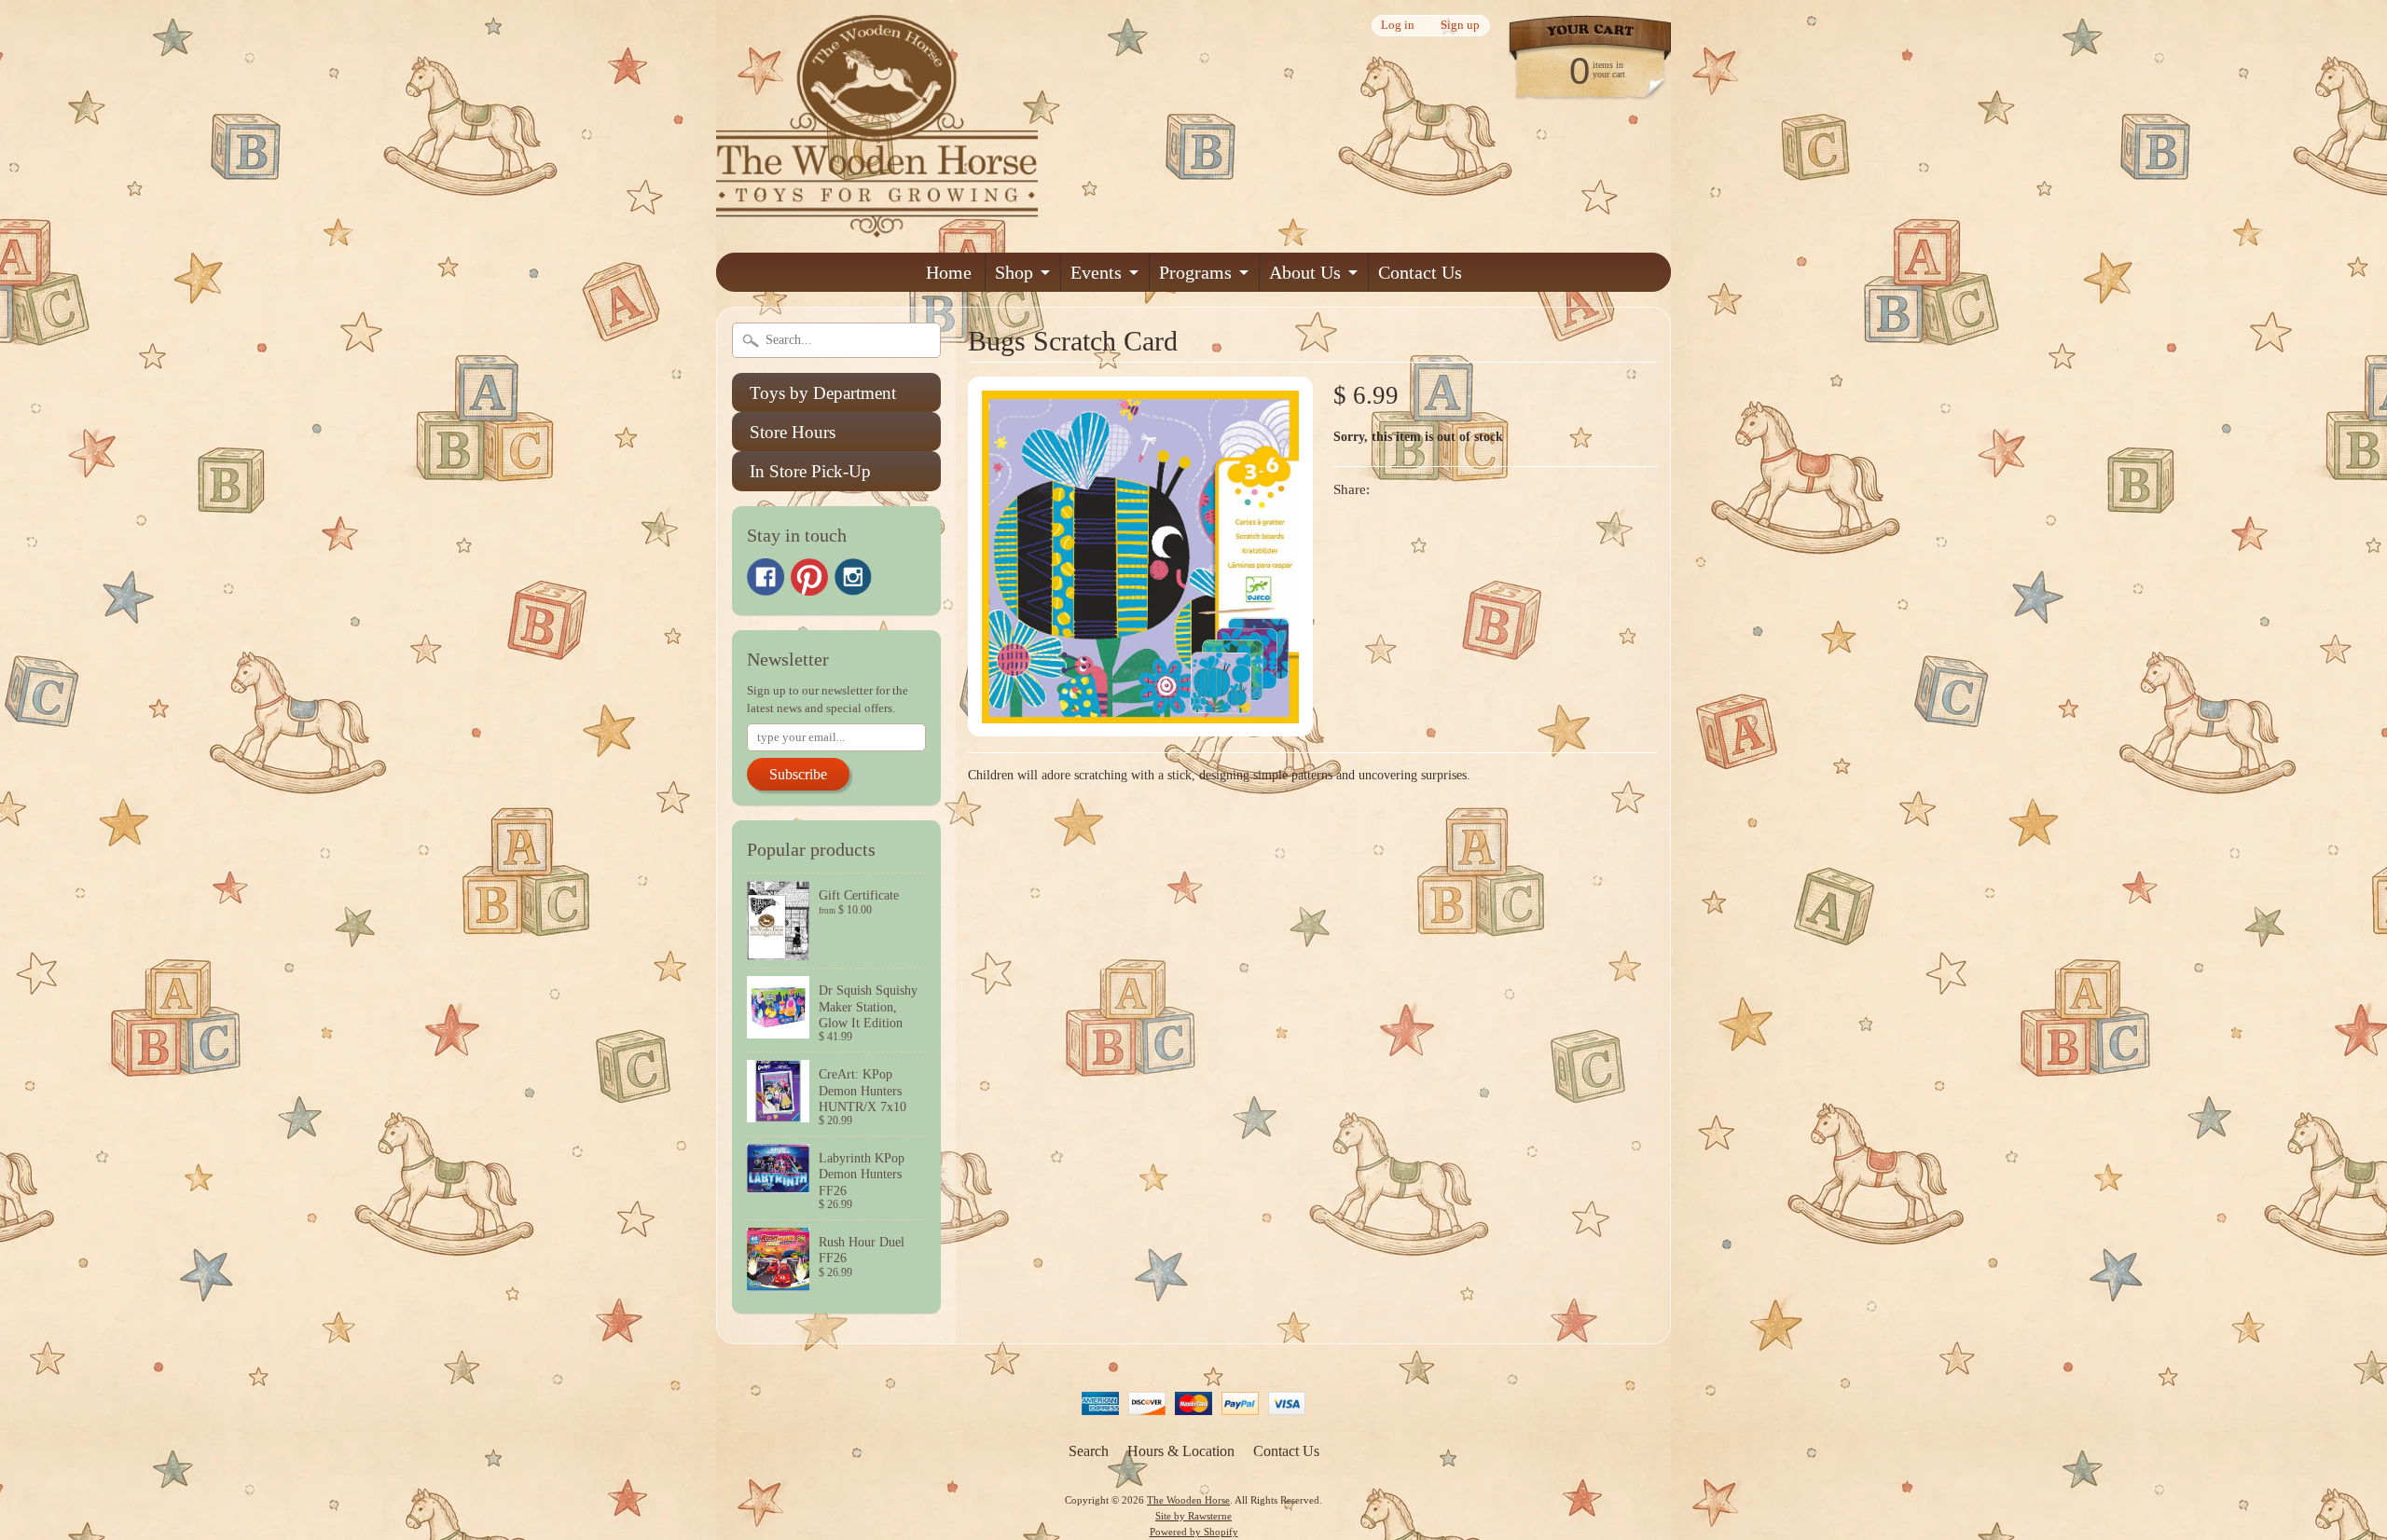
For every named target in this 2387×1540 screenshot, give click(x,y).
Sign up (1460, 26)
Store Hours (793, 432)
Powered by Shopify (1194, 1532)
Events (1096, 272)
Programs (1195, 272)
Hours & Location (1181, 1451)
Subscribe (798, 774)
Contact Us (1420, 272)
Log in (1398, 26)
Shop (1014, 272)
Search (1089, 1451)
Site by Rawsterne (1193, 1516)
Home (949, 272)
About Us (1305, 272)
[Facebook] (766, 577)
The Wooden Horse (1188, 1500)
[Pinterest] (809, 577)
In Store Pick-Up (810, 471)
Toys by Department (823, 393)
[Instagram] (853, 577)
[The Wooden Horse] (877, 226)
